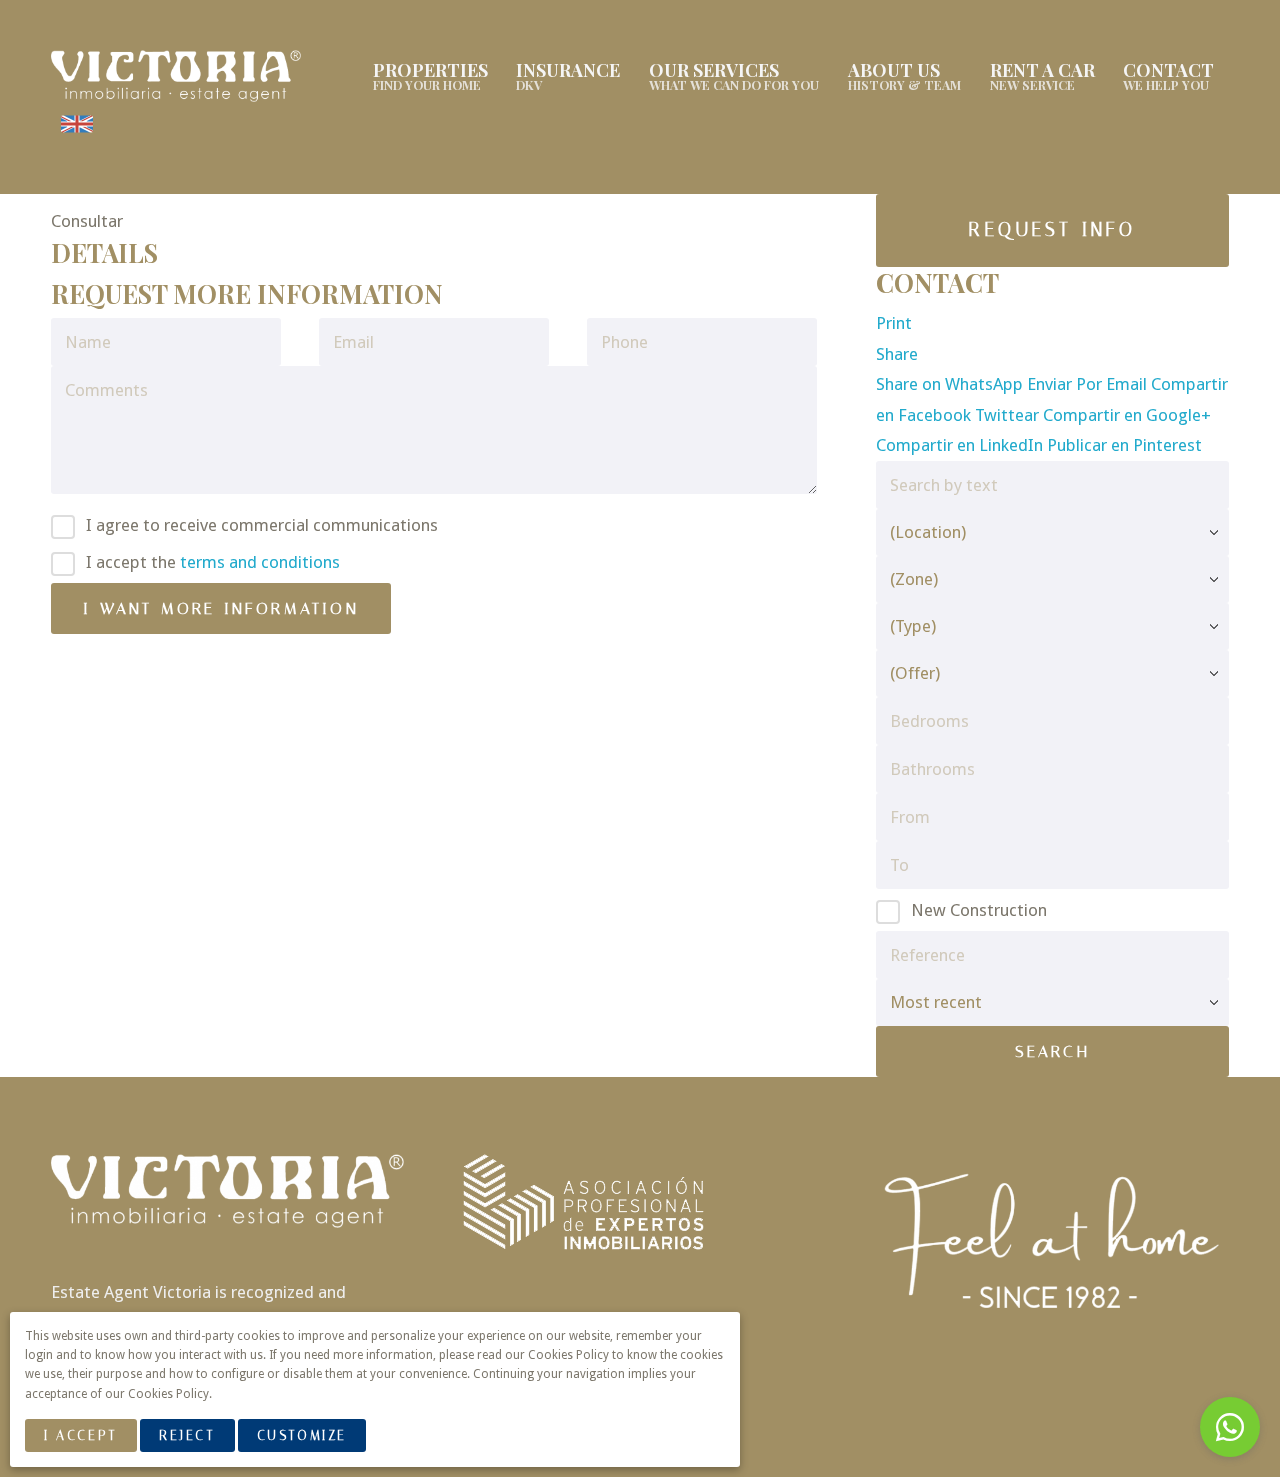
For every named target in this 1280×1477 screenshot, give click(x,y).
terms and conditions (260, 562)
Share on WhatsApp (951, 384)
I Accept (80, 1435)
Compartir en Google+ (1127, 415)
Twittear (1009, 415)
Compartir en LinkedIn (961, 445)
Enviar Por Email (1089, 384)
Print (894, 323)
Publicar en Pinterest (1124, 445)
